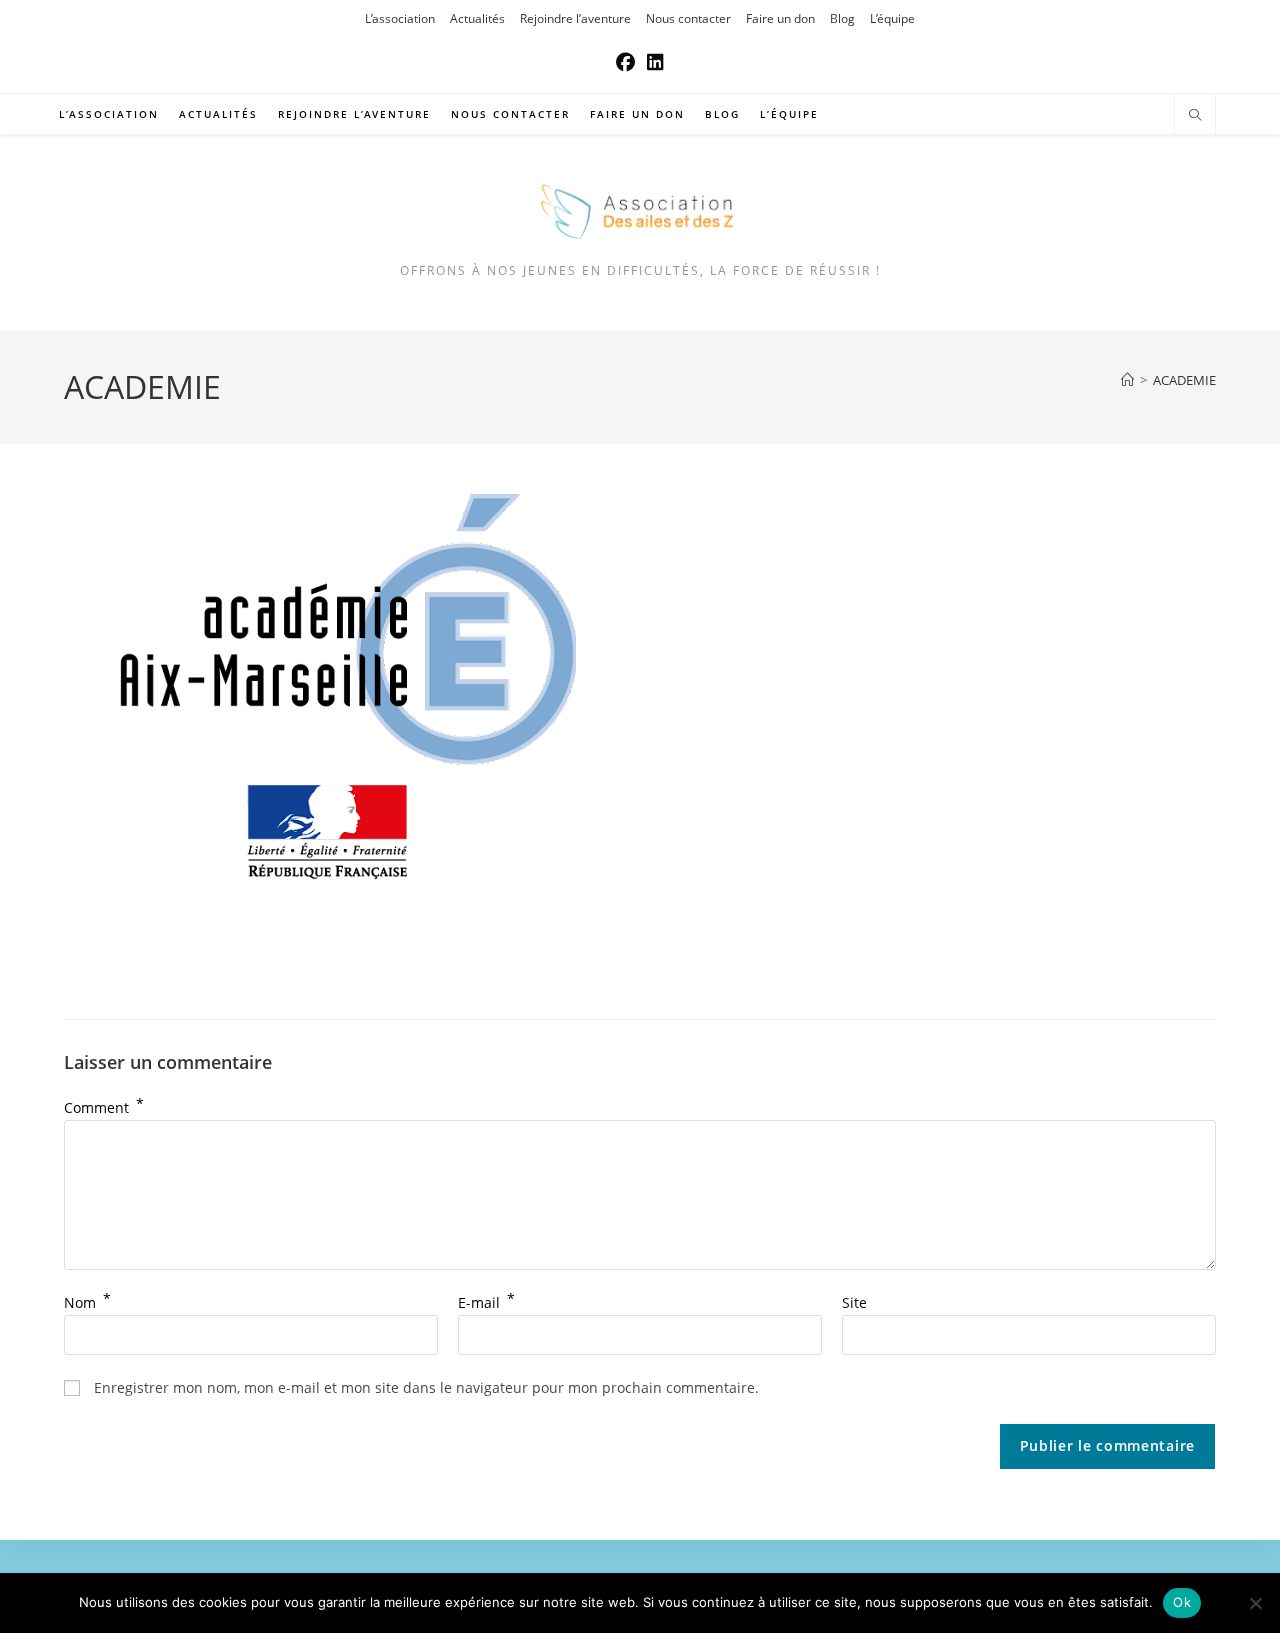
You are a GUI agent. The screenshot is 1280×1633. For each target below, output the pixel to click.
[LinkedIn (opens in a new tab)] (655, 62)
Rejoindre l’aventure (575, 18)
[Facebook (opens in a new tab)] (625, 62)
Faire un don (780, 18)
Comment (104, 1107)
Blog (842, 18)
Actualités (477, 18)
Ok (1182, 1602)
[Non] (1255, 1603)
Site (854, 1302)
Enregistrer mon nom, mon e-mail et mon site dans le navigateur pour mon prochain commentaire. (426, 1387)
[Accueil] (1127, 380)
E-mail (486, 1302)
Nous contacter (688, 18)
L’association (400, 18)
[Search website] (1195, 116)
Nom (87, 1302)
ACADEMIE (1184, 380)
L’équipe (892, 18)
